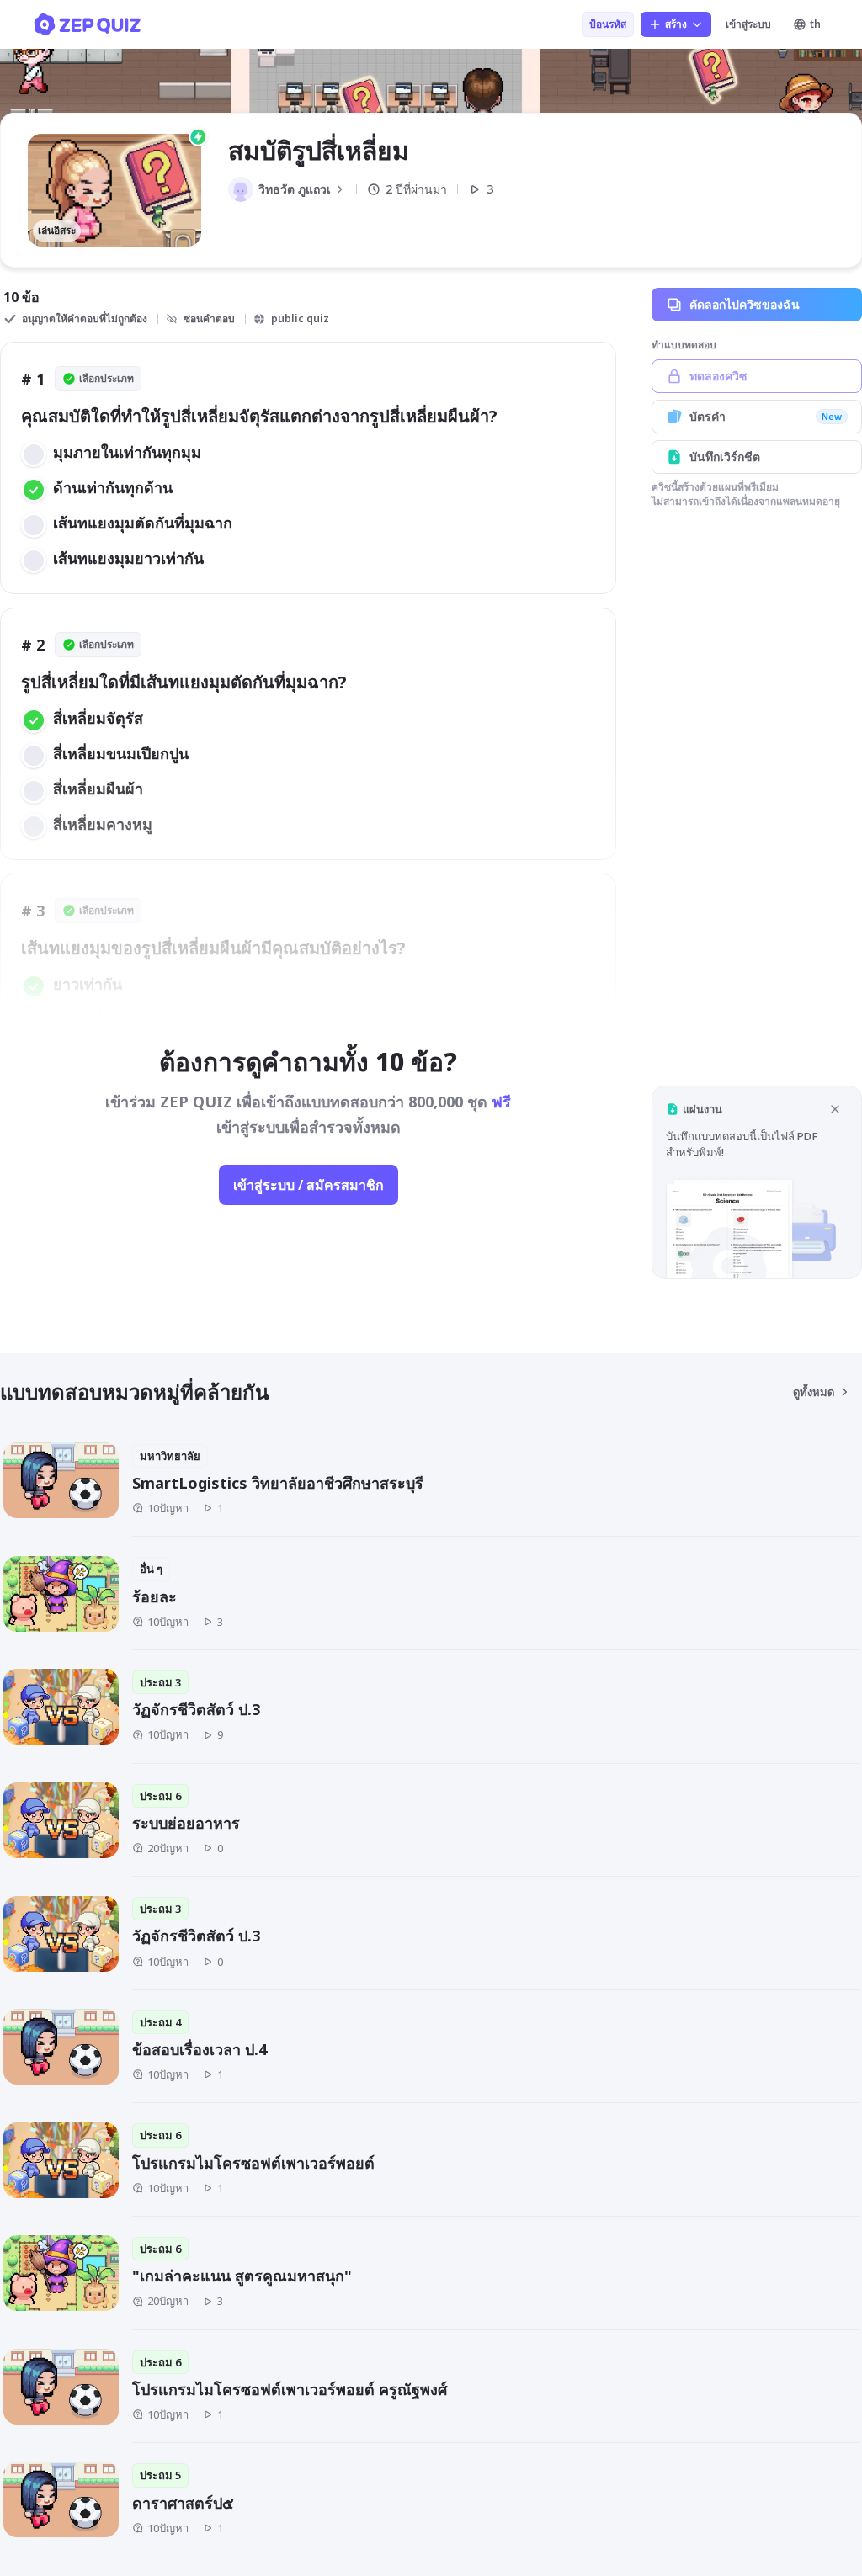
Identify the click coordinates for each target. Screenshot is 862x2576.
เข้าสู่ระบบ (748, 24)
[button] (757, 1182)
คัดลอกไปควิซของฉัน (745, 304)
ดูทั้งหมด (814, 1392)
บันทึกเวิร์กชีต (725, 457)
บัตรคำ (766, 416)
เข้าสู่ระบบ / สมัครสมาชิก (309, 1185)
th (815, 24)
